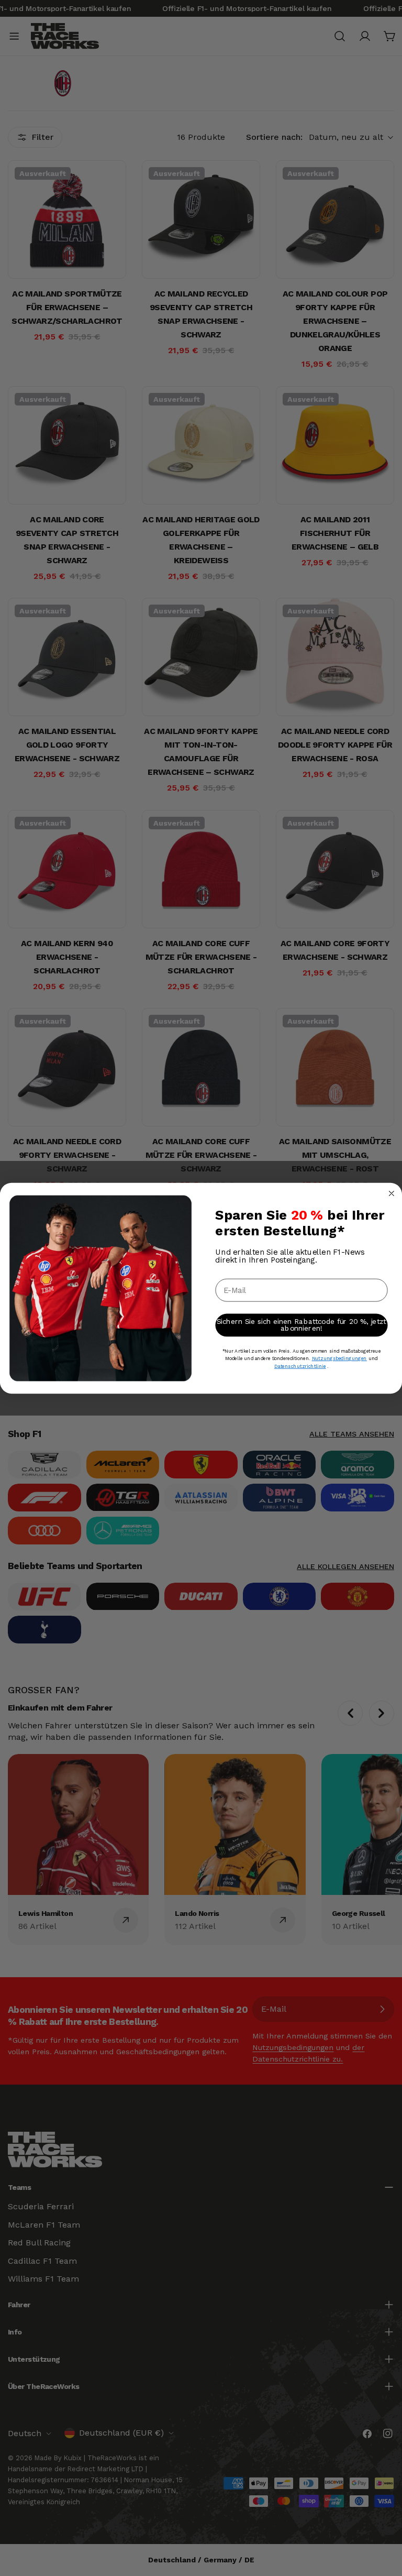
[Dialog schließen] (392, 1193)
